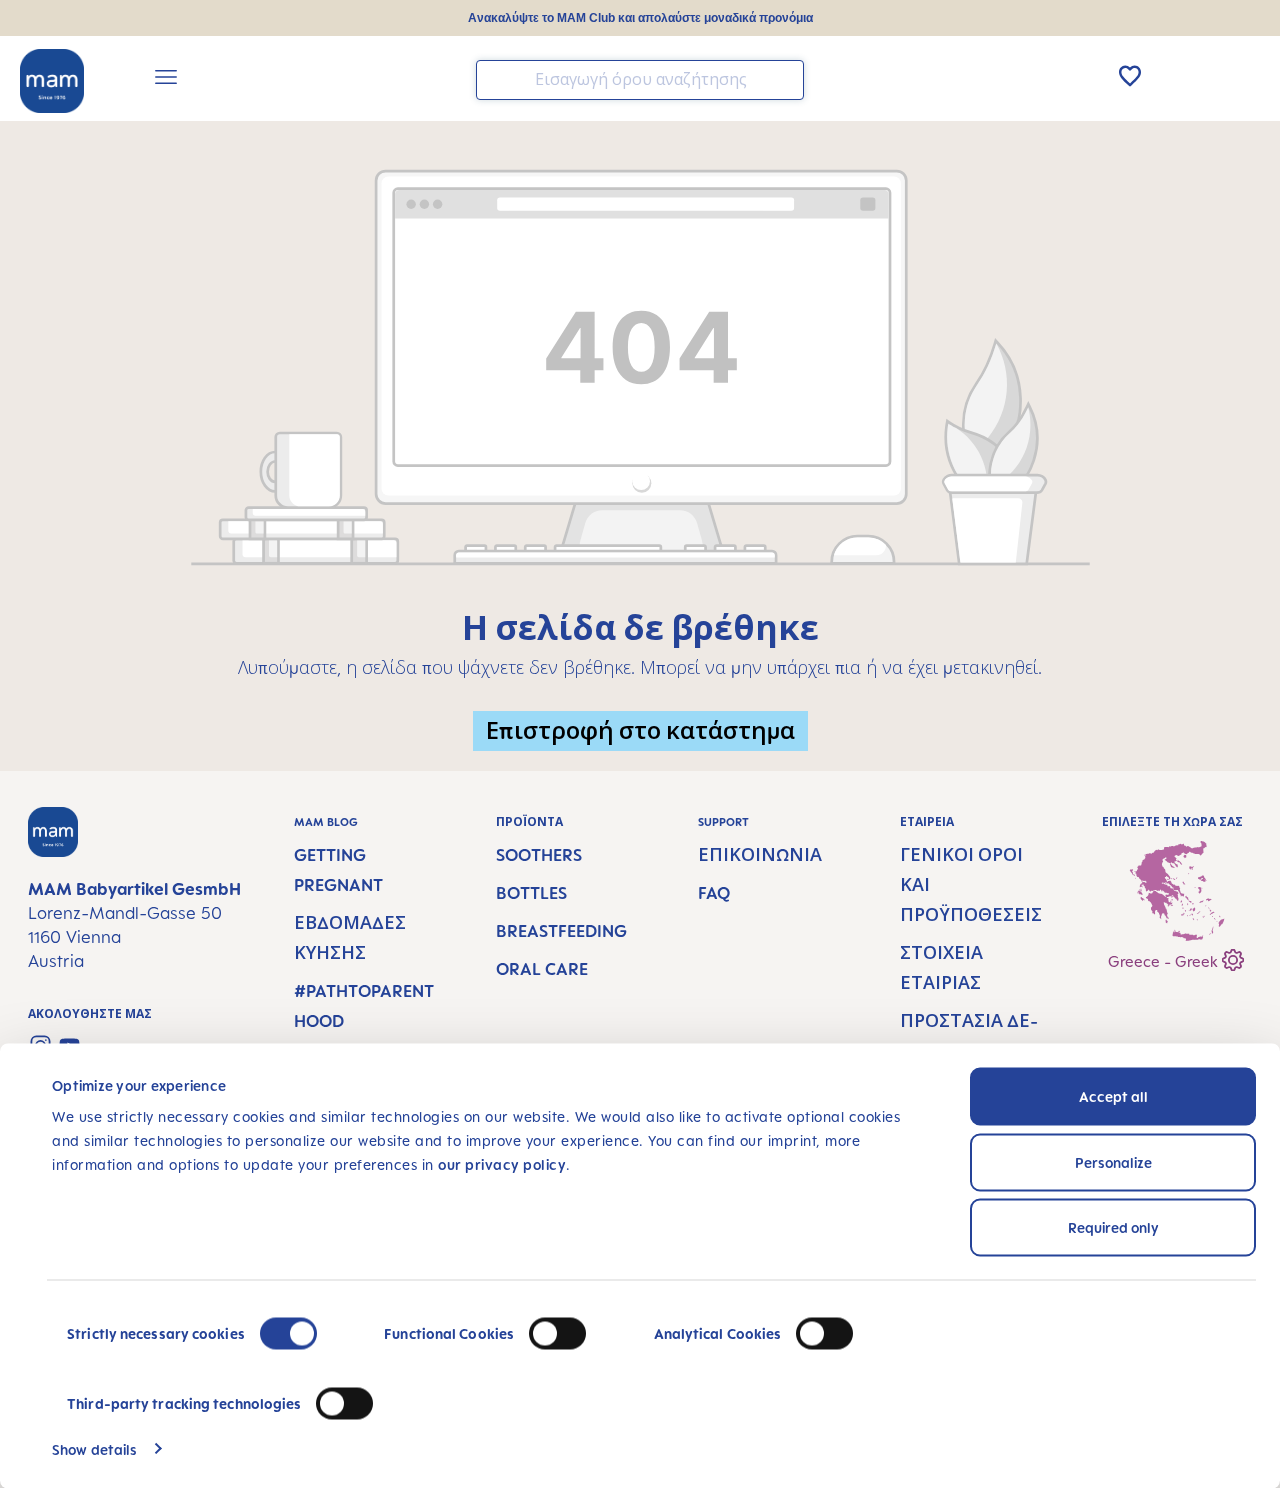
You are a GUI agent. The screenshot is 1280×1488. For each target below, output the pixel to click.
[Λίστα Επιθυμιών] (1130, 76)
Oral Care (542, 969)
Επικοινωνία (760, 855)
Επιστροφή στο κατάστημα (640, 730)
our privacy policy (502, 1164)
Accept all (1113, 1096)
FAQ (714, 893)
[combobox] (640, 80)
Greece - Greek (1165, 961)
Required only (1113, 1227)
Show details (94, 1448)
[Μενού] (166, 80)
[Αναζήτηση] (784, 78)
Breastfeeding (561, 931)
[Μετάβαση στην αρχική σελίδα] (52, 81)
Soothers (539, 855)
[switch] (557, 1334)
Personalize (1113, 1161)
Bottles (531, 893)
